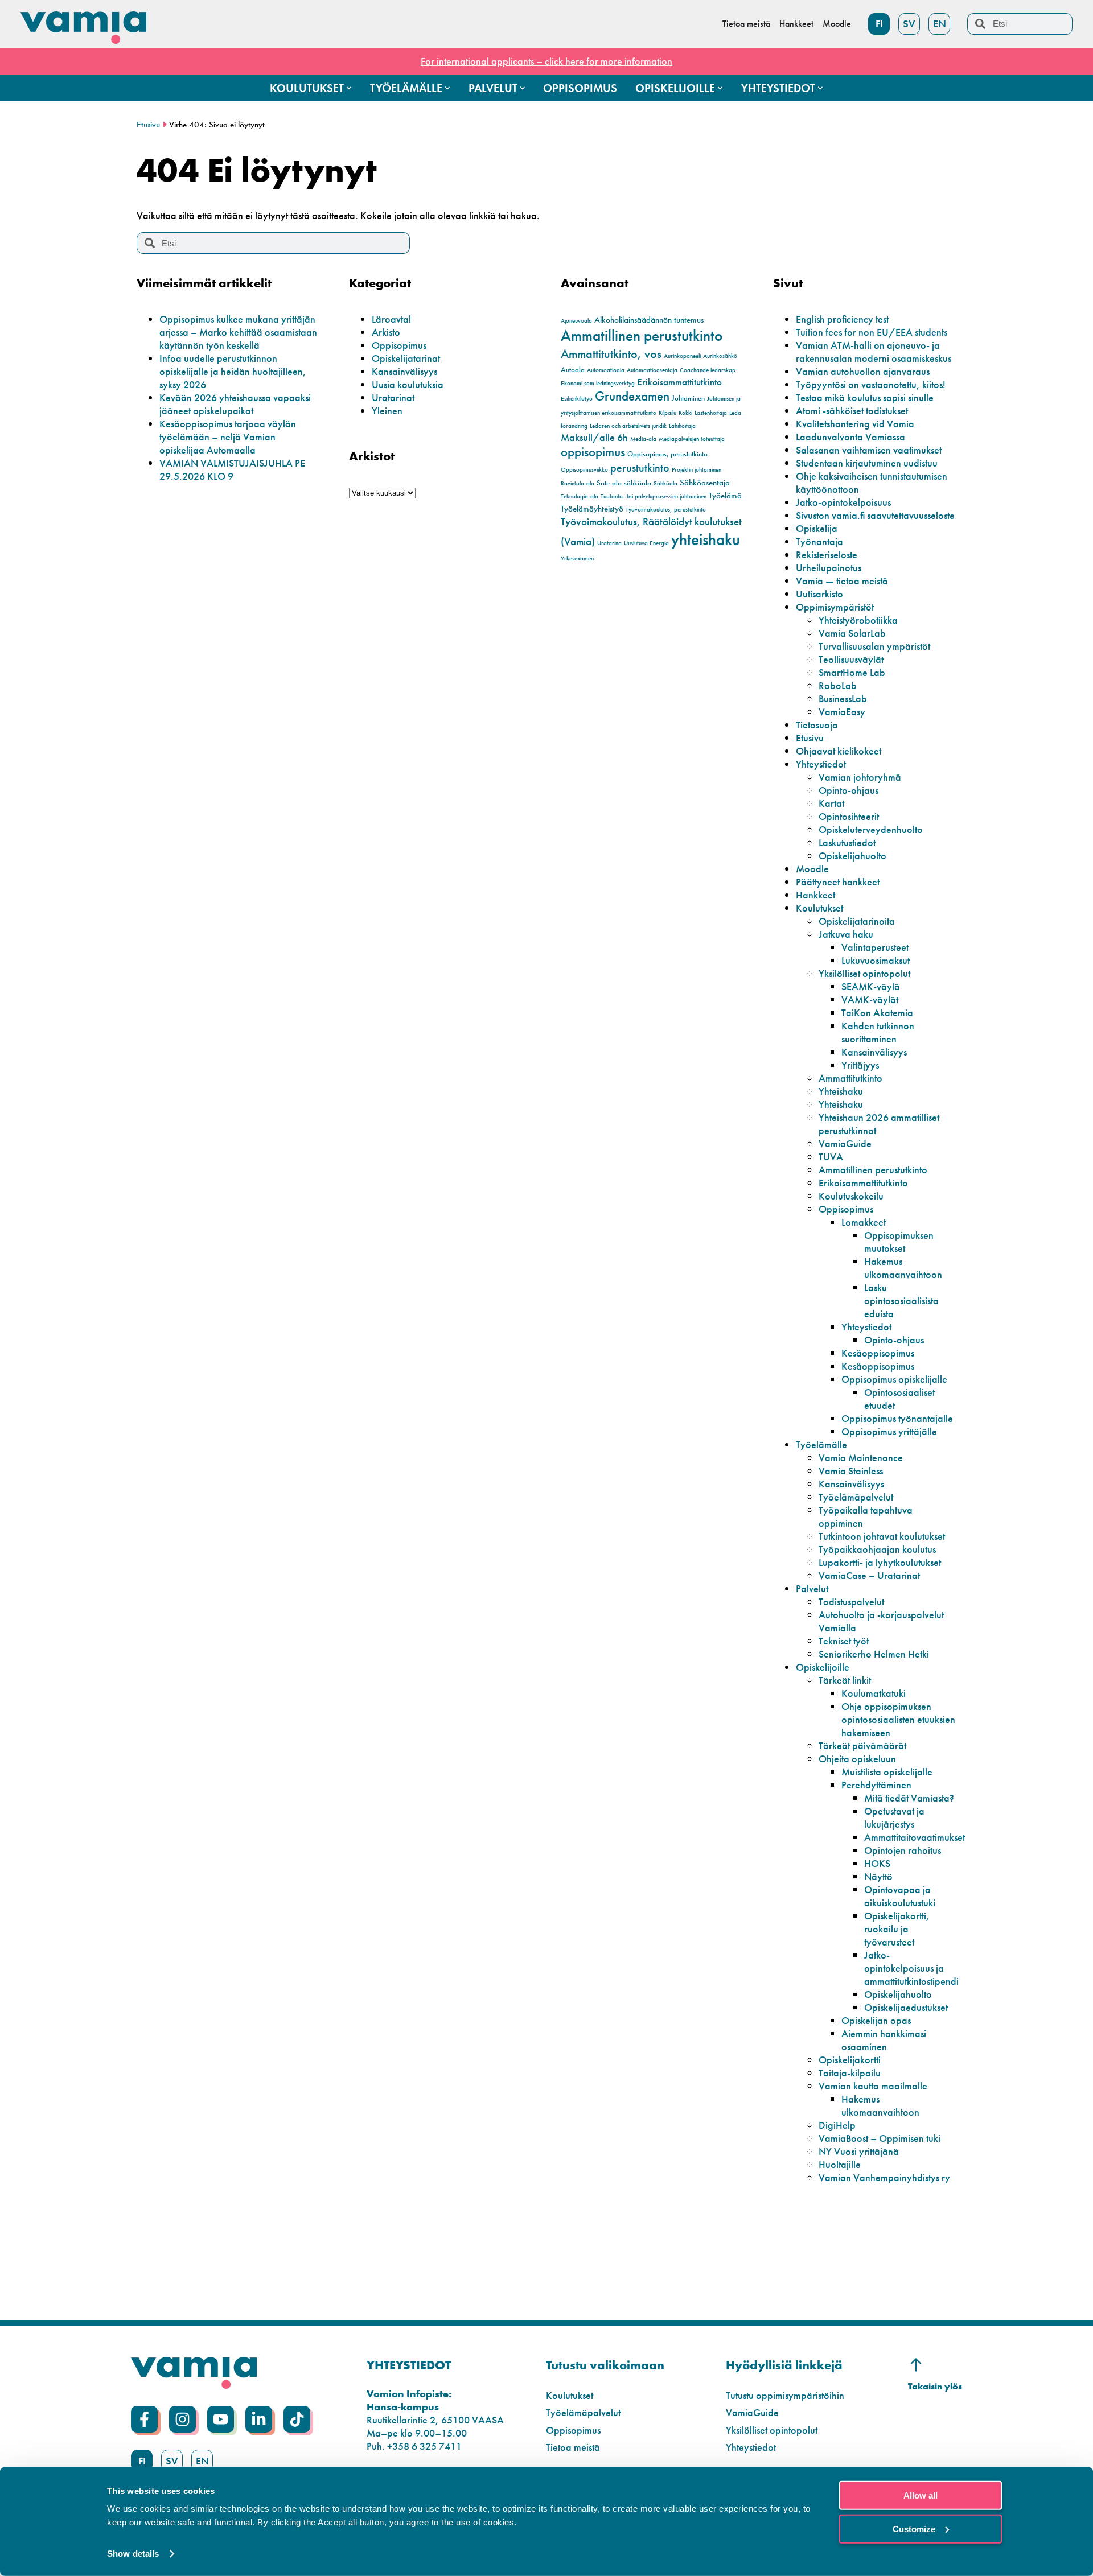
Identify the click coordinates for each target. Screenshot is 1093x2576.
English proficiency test (842, 319)
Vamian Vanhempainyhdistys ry (884, 2177)
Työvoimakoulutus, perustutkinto (666, 510)
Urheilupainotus (829, 568)
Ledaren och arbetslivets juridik (628, 426)
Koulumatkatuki (874, 1693)
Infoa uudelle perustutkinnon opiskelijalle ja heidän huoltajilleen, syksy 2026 (233, 371)
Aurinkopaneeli (682, 356)
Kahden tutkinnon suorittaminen (878, 1032)
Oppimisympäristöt (835, 607)
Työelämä (725, 496)
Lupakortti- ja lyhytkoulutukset (880, 1562)
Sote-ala (609, 483)
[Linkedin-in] (259, 2419)
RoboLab (838, 685)
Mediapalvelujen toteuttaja (692, 439)
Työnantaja (819, 541)
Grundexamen (632, 396)
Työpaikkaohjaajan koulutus (877, 1549)
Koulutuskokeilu (851, 1196)
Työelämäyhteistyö (592, 509)
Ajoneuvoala (576, 321)
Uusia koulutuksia (408, 384)
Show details (133, 2554)
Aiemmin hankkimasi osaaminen (884, 2040)
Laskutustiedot (847, 842)
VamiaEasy (842, 712)
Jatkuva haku (846, 934)
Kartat (831, 803)
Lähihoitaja (682, 426)
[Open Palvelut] (523, 88)
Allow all (921, 2495)
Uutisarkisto (819, 594)
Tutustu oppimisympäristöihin (785, 2395)
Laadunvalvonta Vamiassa (850, 437)
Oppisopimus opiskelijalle (894, 1379)
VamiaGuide (845, 1143)
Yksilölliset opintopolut (864, 973)
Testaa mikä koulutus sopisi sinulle (865, 397)
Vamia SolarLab (852, 633)
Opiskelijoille (823, 1667)
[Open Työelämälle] (447, 88)
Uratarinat (393, 397)
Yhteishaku (841, 1091)
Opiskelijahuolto (852, 856)
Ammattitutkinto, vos (611, 354)
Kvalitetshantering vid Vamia (855, 424)
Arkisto (386, 332)
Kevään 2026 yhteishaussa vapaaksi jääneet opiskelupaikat (235, 404)
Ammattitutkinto (850, 1078)
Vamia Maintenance (861, 1458)
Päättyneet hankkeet (838, 882)
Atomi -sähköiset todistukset (852, 411)
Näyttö (878, 1876)
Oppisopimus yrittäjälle (889, 1431)
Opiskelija (817, 528)
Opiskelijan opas (876, 2020)
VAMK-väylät (870, 1000)
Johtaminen (688, 398)
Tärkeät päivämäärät (862, 1746)
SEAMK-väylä (871, 986)
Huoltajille (840, 2164)
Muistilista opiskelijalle (887, 1772)
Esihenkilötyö (577, 399)
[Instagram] (182, 2419)
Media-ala (643, 439)
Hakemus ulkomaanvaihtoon (903, 1268)
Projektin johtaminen (697, 470)
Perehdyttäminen (876, 1785)
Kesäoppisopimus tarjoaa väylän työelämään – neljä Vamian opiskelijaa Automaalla (228, 437)
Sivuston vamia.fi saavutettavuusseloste (875, 515)
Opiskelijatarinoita (857, 921)
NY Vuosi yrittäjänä (859, 2151)
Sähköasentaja (705, 483)
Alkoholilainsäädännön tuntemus (649, 320)
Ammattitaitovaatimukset (915, 1837)
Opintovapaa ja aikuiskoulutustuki (900, 1896)
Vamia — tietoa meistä (842, 581)
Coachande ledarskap (708, 370)
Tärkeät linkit (845, 1680)
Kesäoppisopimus (878, 1353)
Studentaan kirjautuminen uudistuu (867, 463)
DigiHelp (837, 2125)
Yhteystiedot (821, 764)
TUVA (831, 1157)
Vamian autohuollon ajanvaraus (863, 371)
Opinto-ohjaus (848, 790)
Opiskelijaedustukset (906, 2007)
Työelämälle (821, 1444)
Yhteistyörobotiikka (858, 620)
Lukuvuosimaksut (876, 960)
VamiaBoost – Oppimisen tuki (880, 2138)
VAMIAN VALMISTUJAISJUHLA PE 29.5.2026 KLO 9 (232, 469)
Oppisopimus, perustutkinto (667, 454)
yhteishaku (706, 539)
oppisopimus (593, 452)
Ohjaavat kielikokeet (839, 751)
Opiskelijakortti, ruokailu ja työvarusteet (897, 1929)
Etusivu (148, 125)
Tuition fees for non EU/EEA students (872, 332)
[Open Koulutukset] (349, 88)
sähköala (638, 483)
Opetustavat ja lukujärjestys (894, 1817)
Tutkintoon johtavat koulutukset (882, 1536)
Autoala (573, 370)
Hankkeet (815, 895)
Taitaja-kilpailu (850, 2073)
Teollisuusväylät (851, 659)
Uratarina (609, 543)
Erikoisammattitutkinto (679, 382)
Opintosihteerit (849, 816)
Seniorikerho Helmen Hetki (874, 1654)
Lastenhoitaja (711, 413)
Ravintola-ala (578, 483)
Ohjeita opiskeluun (857, 1759)
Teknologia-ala (580, 496)
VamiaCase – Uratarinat (869, 1575)
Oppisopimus (399, 345)
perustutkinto (640, 468)
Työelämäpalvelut (856, 1497)
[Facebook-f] (144, 2419)
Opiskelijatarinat (406, 358)
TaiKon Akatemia (877, 1013)
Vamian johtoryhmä (860, 777)
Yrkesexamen (577, 559)
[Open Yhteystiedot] (820, 88)
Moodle (812, 869)
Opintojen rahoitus (903, 1850)
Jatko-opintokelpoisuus (843, 502)
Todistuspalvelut (851, 1602)
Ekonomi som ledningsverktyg (598, 383)
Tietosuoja (817, 725)
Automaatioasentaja (652, 370)
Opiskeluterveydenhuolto (871, 829)
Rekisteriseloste (827, 555)
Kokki (685, 413)
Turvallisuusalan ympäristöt (874, 646)
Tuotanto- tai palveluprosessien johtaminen (654, 496)
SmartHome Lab (852, 672)
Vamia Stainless (851, 1471)
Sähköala (665, 483)
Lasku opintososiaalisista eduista (901, 1301)
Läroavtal (391, 319)
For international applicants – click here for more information (546, 61)
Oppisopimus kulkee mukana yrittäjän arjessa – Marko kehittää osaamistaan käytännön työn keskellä (238, 332)
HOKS (877, 1863)
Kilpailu (667, 413)
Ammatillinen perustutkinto (642, 335)
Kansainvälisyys (404, 371)
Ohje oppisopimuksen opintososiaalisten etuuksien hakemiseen (898, 1719)
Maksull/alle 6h (594, 437)
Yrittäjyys (860, 1065)
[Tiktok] (297, 2419)
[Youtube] (221, 2419)
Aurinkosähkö (720, 356)
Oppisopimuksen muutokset (899, 1242)
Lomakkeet (864, 1222)
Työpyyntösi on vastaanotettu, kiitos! (871, 384)
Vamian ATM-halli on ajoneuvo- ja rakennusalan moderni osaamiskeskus (874, 352)
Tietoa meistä (573, 2447)
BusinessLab (843, 698)
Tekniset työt (844, 1641)
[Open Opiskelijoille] (720, 88)
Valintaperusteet (875, 947)
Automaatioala (606, 370)
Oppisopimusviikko (584, 470)
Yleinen (387, 411)
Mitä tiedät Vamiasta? (909, 1798)
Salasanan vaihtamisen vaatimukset (869, 450)
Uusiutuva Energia (646, 543)
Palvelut (812, 1588)
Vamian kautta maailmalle (873, 2086)
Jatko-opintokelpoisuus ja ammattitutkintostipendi (911, 1968)
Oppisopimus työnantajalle (897, 1418)
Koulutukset (819, 908)
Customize (914, 2528)
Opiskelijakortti (850, 2060)
